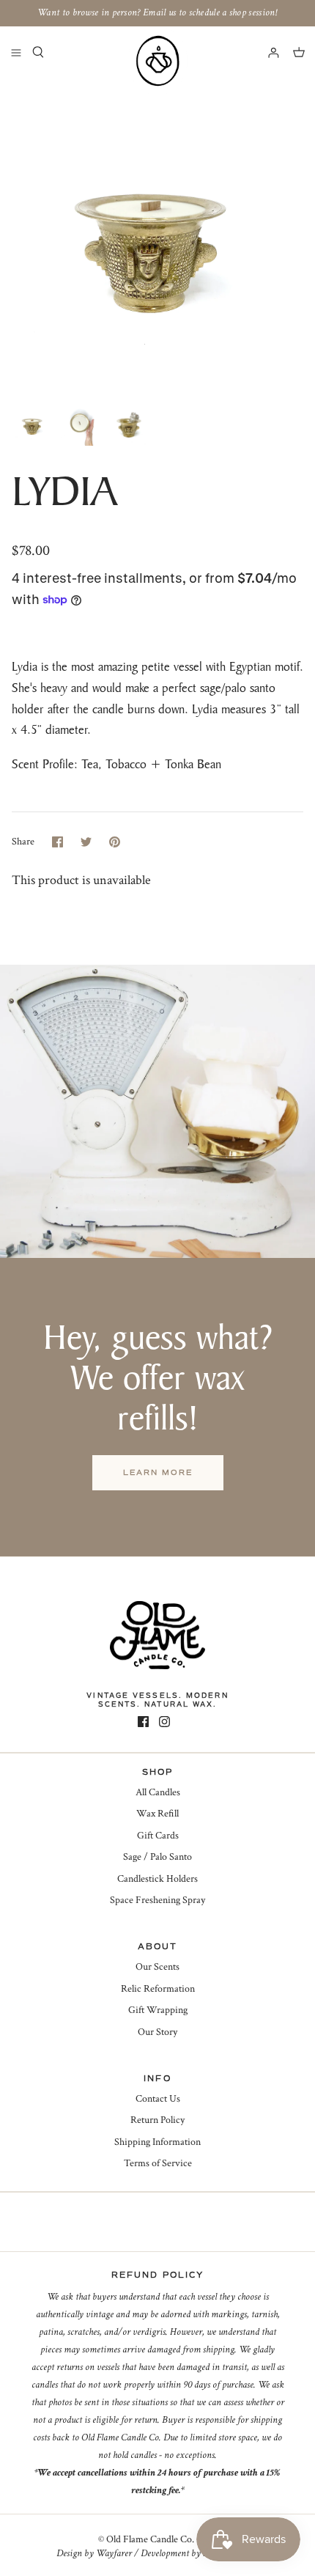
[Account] (267, 52)
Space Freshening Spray (157, 1900)
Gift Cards (158, 1836)
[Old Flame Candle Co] (157, 61)
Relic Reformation (158, 1989)
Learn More (158, 1472)
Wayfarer (114, 2553)
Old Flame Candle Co (149, 2539)
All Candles (158, 1792)
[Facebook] (143, 1722)
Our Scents (157, 1967)
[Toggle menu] (16, 52)
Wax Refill (157, 1814)
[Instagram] (164, 1722)
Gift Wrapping (158, 2010)
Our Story (157, 2032)
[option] (157, 237)
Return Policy (157, 2120)
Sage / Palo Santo (157, 1857)
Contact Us (158, 2099)
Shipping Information (157, 2142)
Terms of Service (158, 2163)
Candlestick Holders (157, 1879)
